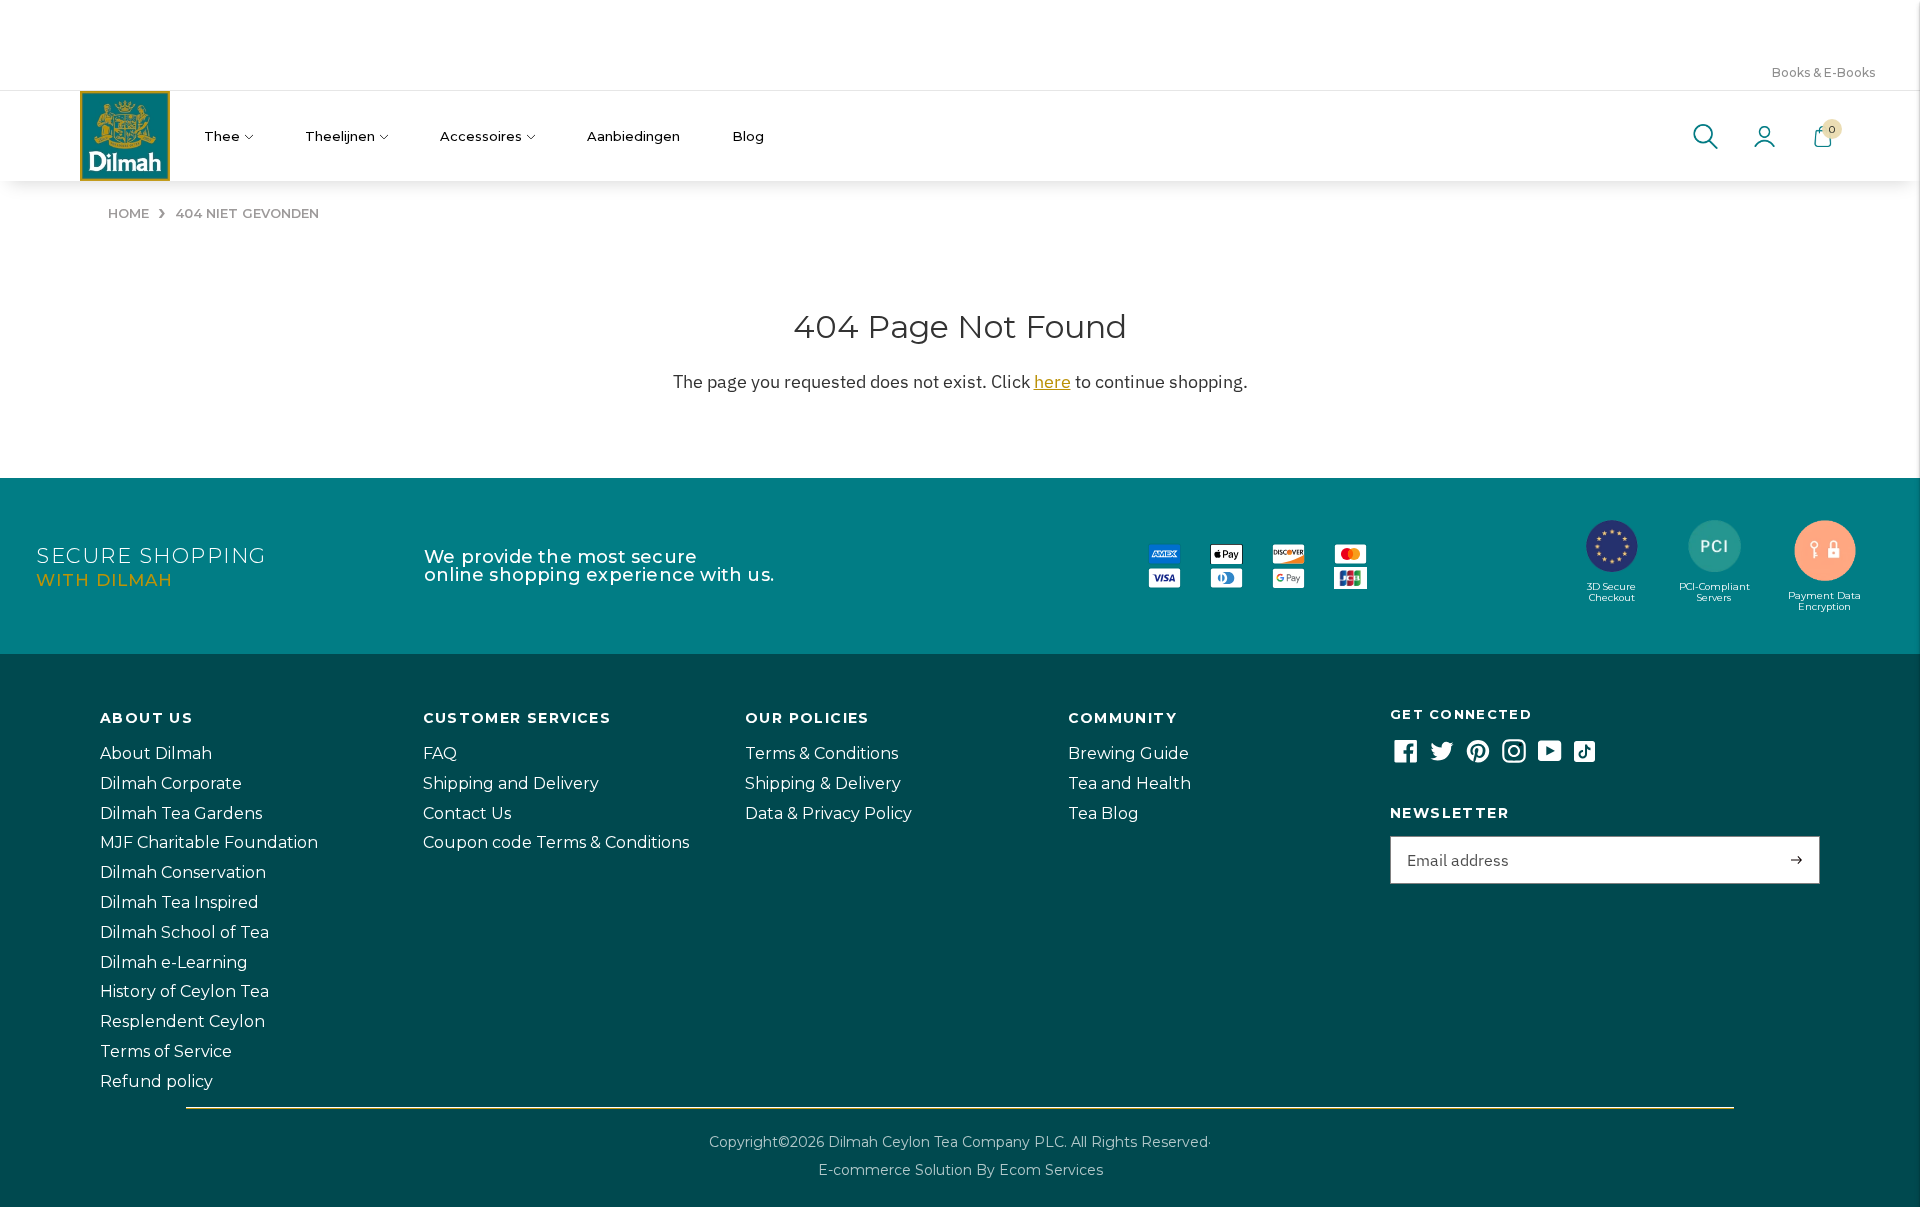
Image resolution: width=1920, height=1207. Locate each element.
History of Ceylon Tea (184, 991)
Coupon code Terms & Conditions (556, 842)
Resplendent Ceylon (182, 1021)
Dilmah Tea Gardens (181, 813)
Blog (748, 136)
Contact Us (467, 813)
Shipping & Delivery (823, 783)
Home (128, 213)
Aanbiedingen (633, 136)
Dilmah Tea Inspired (179, 902)
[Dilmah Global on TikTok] (1584, 757)
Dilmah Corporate (171, 783)
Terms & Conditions (821, 753)
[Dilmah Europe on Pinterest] (1478, 757)
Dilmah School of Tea (184, 932)
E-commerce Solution (895, 1170)
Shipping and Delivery (511, 783)
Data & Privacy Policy (828, 813)
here (1052, 381)
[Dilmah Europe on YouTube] (1550, 757)
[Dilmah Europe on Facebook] (1406, 757)
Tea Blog (1103, 813)
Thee (222, 136)
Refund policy (156, 1081)
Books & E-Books (1823, 72)
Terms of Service (166, 1051)
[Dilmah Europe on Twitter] (1442, 757)
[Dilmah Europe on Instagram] (1514, 757)
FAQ (440, 753)
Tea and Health (1129, 783)
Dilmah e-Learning (174, 962)
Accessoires (481, 136)
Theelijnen (340, 136)
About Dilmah (156, 753)
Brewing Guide (1128, 753)
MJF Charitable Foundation (209, 842)
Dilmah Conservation (183, 872)
